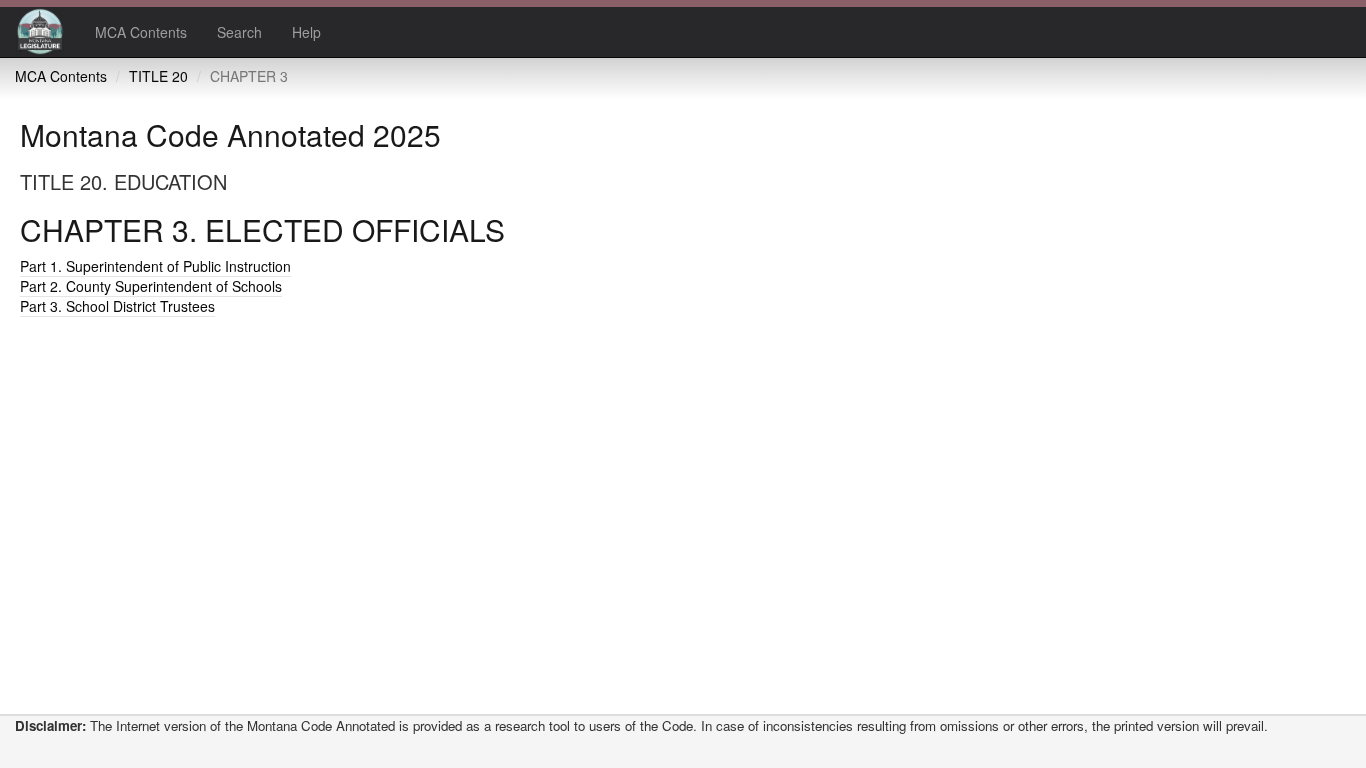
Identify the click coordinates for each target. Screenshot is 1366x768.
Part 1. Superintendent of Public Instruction (155, 266)
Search (239, 32)
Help (306, 32)
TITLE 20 (158, 76)
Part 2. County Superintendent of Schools (151, 286)
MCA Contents (141, 32)
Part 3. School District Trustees (117, 306)
